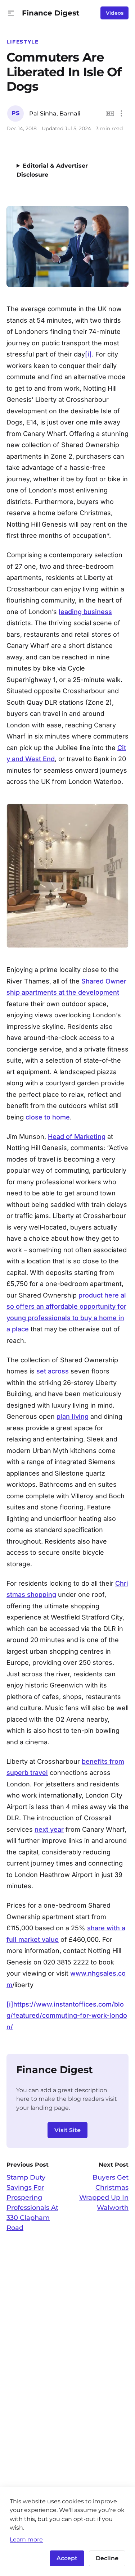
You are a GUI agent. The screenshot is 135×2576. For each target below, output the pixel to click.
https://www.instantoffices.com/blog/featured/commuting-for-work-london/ (67, 2016)
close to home (48, 1117)
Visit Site (67, 2130)
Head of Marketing (77, 1137)
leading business (85, 612)
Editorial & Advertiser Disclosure (52, 170)
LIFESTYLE (23, 42)
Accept (67, 2558)
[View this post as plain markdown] (110, 113)
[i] (88, 354)
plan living (73, 1416)
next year (49, 1829)
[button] (11, 13)
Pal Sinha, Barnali (55, 113)
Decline (107, 2558)
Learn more (26, 2539)
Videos (115, 13)
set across (53, 1371)
